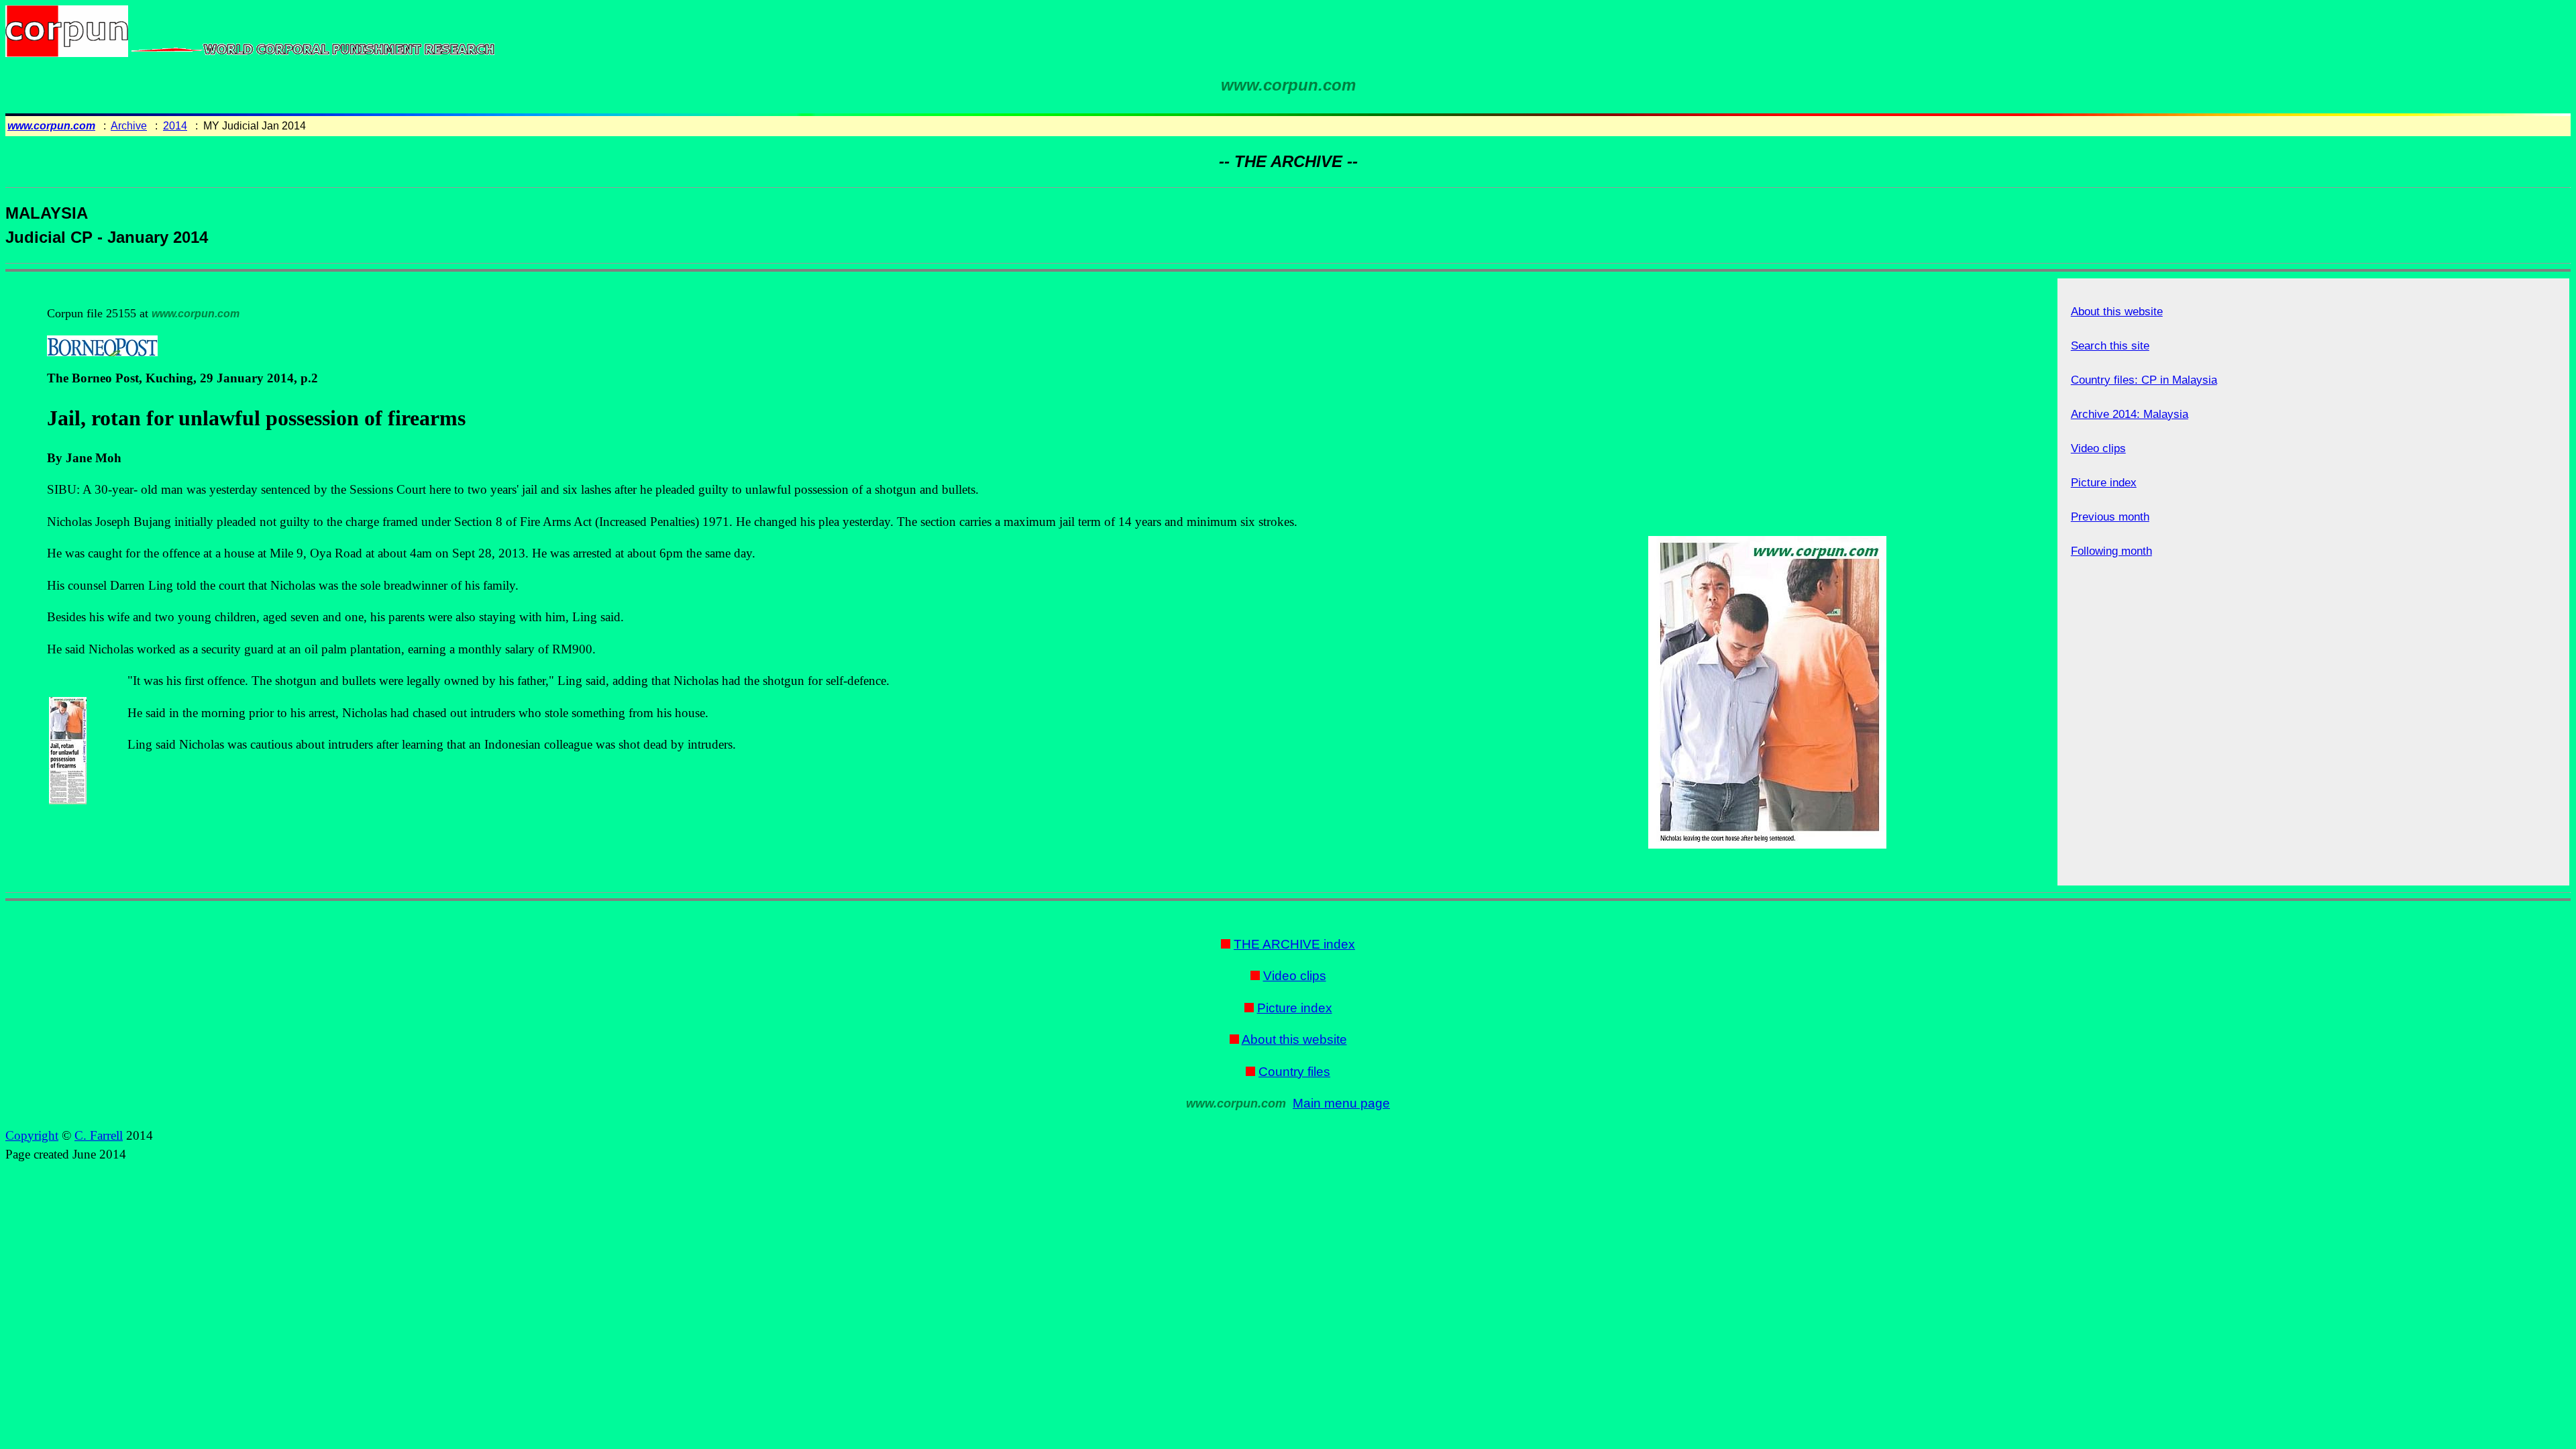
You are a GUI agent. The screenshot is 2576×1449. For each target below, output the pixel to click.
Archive (129, 126)
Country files (1294, 1072)
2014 (175, 126)
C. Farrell (99, 1135)
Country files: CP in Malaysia (2144, 380)
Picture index (2104, 483)
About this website (2117, 312)
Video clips (2098, 448)
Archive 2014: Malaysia (2130, 414)
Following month (2111, 551)
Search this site (2110, 346)
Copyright (32, 1135)
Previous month (2110, 517)
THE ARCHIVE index (1294, 944)
